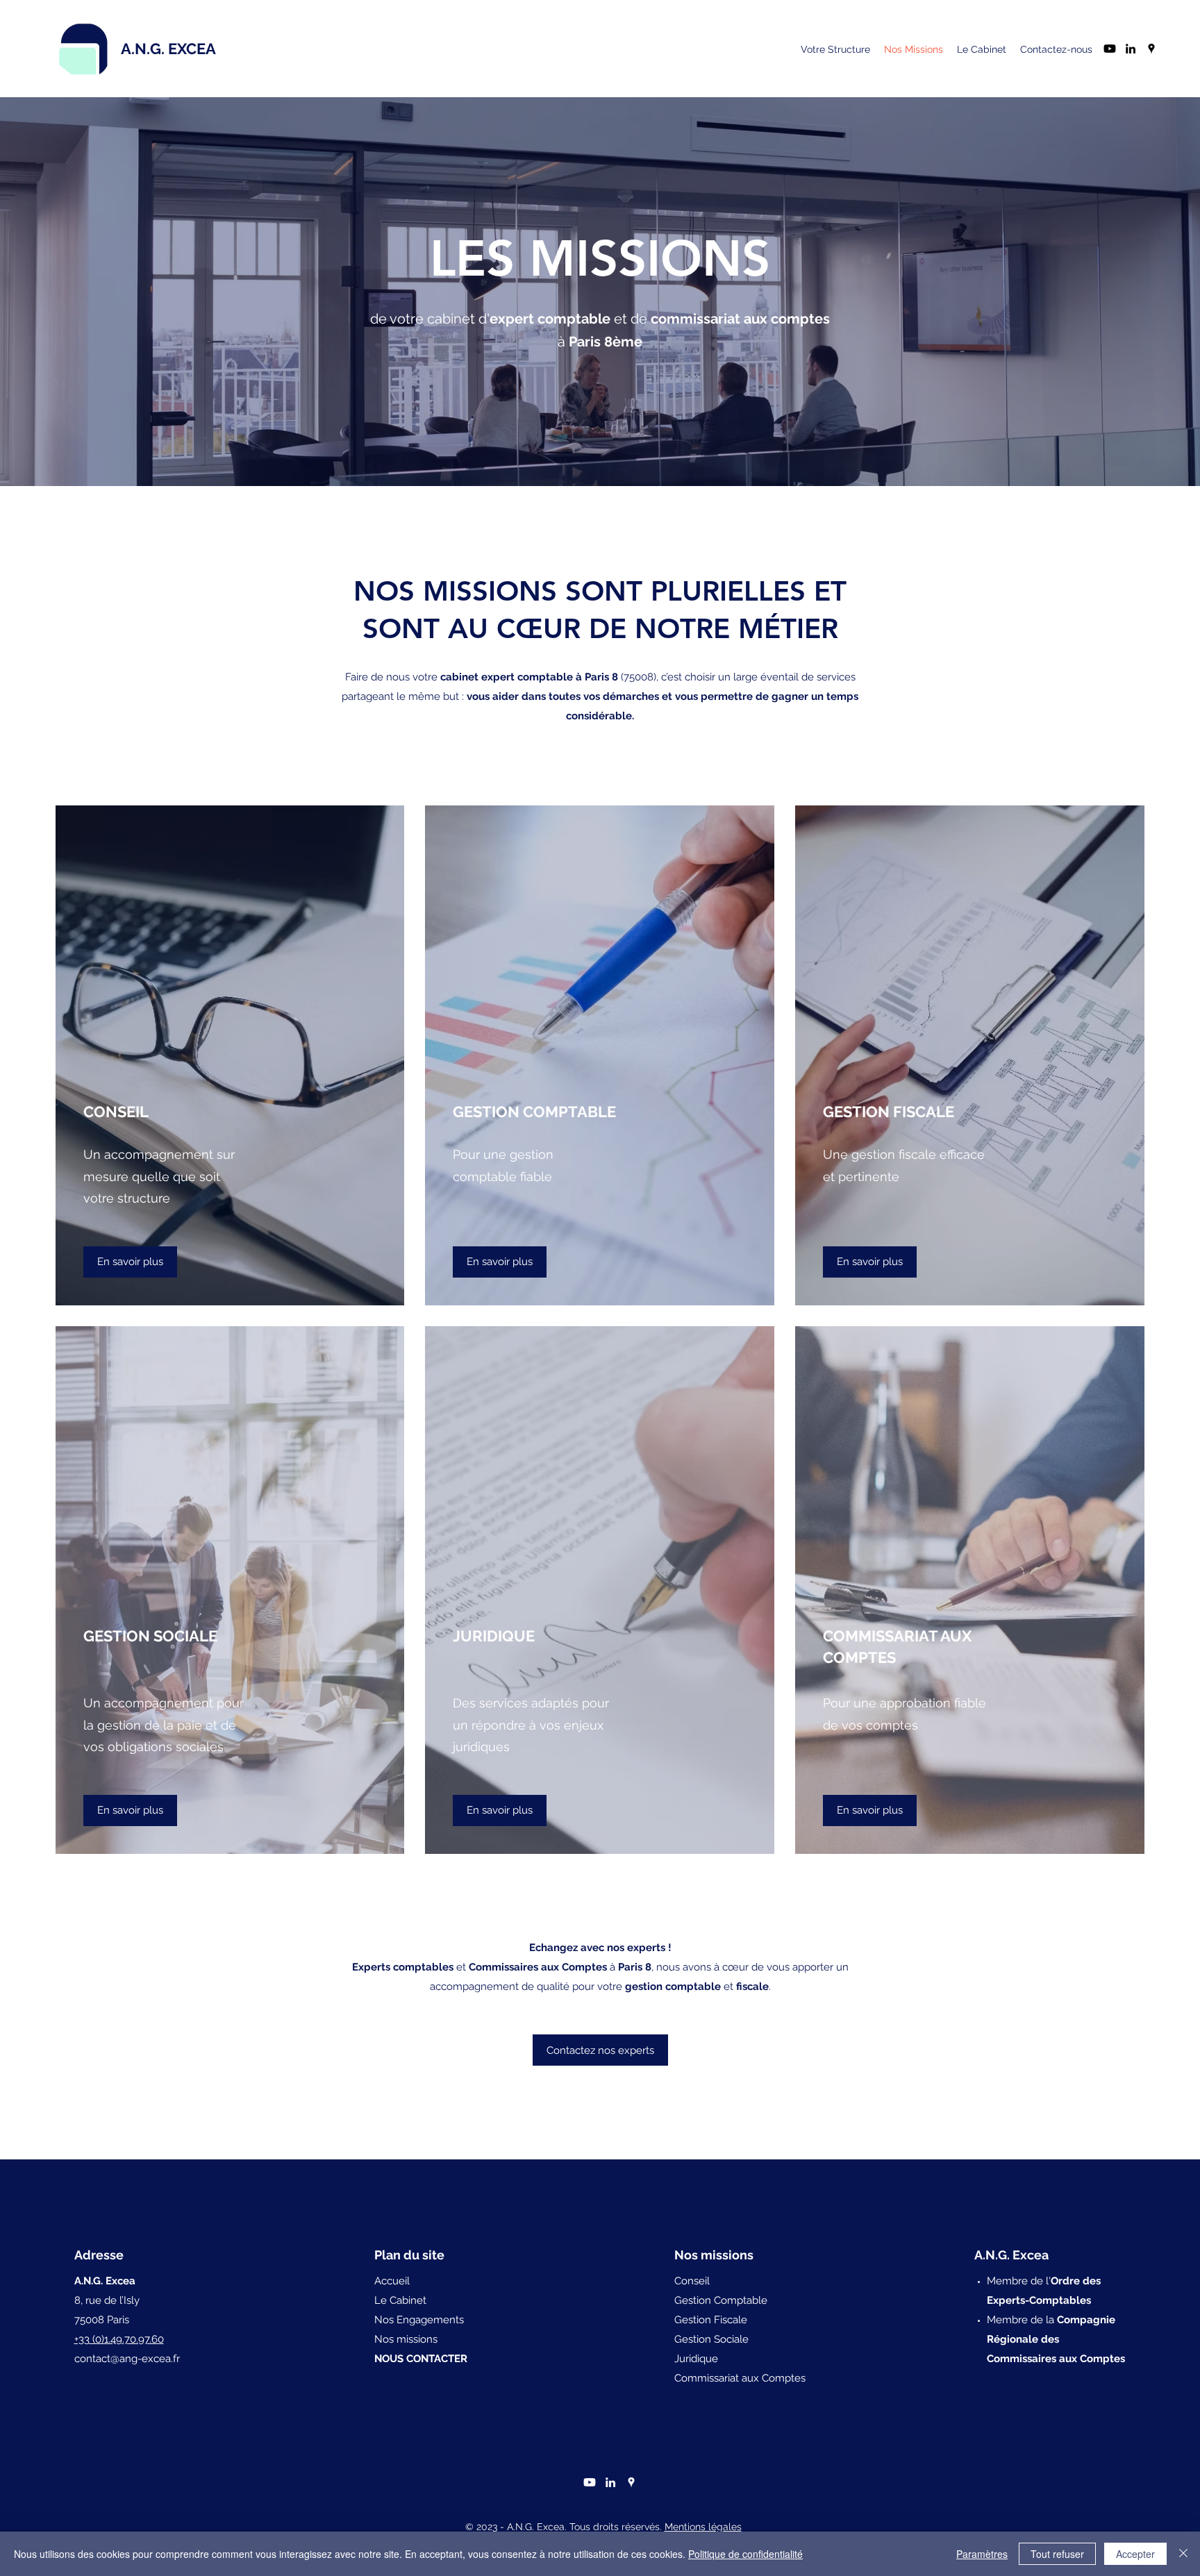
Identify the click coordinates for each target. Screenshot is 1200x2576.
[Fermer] (1183, 2554)
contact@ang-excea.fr (127, 2359)
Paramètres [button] (982, 2554)
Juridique (696, 2359)
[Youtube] (1110, 49)
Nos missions (406, 2339)
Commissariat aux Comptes (740, 2378)
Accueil (392, 2281)
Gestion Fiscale (711, 2320)
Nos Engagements (419, 2320)
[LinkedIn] (1131, 49)
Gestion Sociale (711, 2339)
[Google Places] (1151, 49)
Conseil (692, 2281)
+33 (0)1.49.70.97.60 (119, 2339)
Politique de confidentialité (745, 2554)
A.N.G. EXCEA (168, 49)
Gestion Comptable (721, 2300)
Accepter (1135, 2554)
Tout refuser (1057, 2554)
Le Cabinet (400, 2300)
